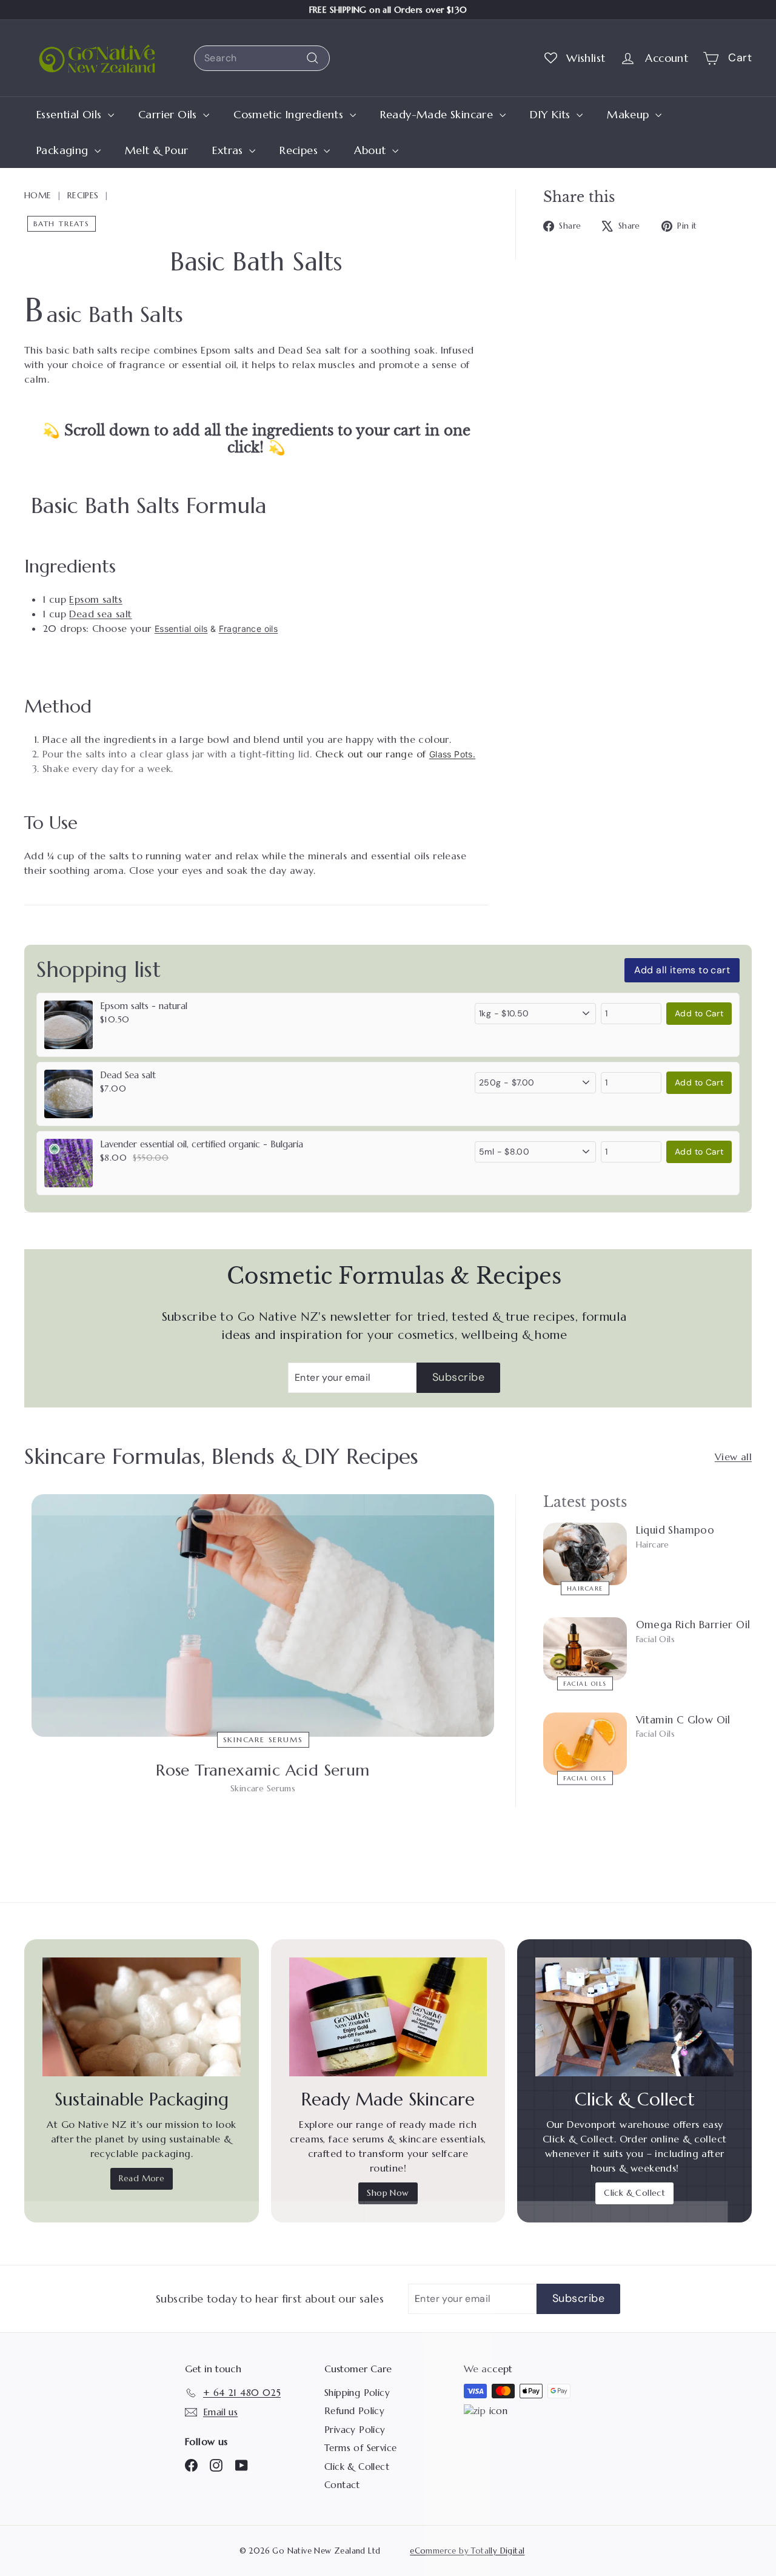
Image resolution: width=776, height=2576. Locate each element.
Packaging (64, 150)
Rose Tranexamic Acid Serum (263, 1770)
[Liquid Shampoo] (585, 1554)
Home (38, 195)
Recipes (300, 150)
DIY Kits (552, 114)
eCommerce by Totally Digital (467, 2551)
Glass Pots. (452, 754)
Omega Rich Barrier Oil (693, 1625)
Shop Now (388, 2193)
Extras (229, 150)
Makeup (630, 114)
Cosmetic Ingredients (290, 114)
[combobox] (262, 58)
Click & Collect (634, 2193)
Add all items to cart (682, 970)
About (371, 150)
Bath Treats (62, 223)
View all (733, 1457)
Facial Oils (585, 1683)
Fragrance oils (249, 629)
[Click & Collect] (634, 2017)
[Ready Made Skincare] (388, 2017)
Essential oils (181, 629)
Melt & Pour (156, 150)
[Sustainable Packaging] (142, 2017)
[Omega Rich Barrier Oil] (585, 1649)
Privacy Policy (355, 2430)
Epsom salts (95, 599)
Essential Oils (71, 114)
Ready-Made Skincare (438, 114)
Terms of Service (360, 2448)
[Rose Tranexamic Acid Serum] (263, 1616)
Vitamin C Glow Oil (683, 1720)
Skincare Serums (263, 1739)
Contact (342, 2485)
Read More (142, 2178)
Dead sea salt (100, 614)
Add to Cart (699, 1013)
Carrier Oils (169, 114)
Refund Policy (354, 2411)
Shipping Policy (357, 2393)
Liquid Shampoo (675, 1530)
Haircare (585, 1588)
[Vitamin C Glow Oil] (585, 1744)
